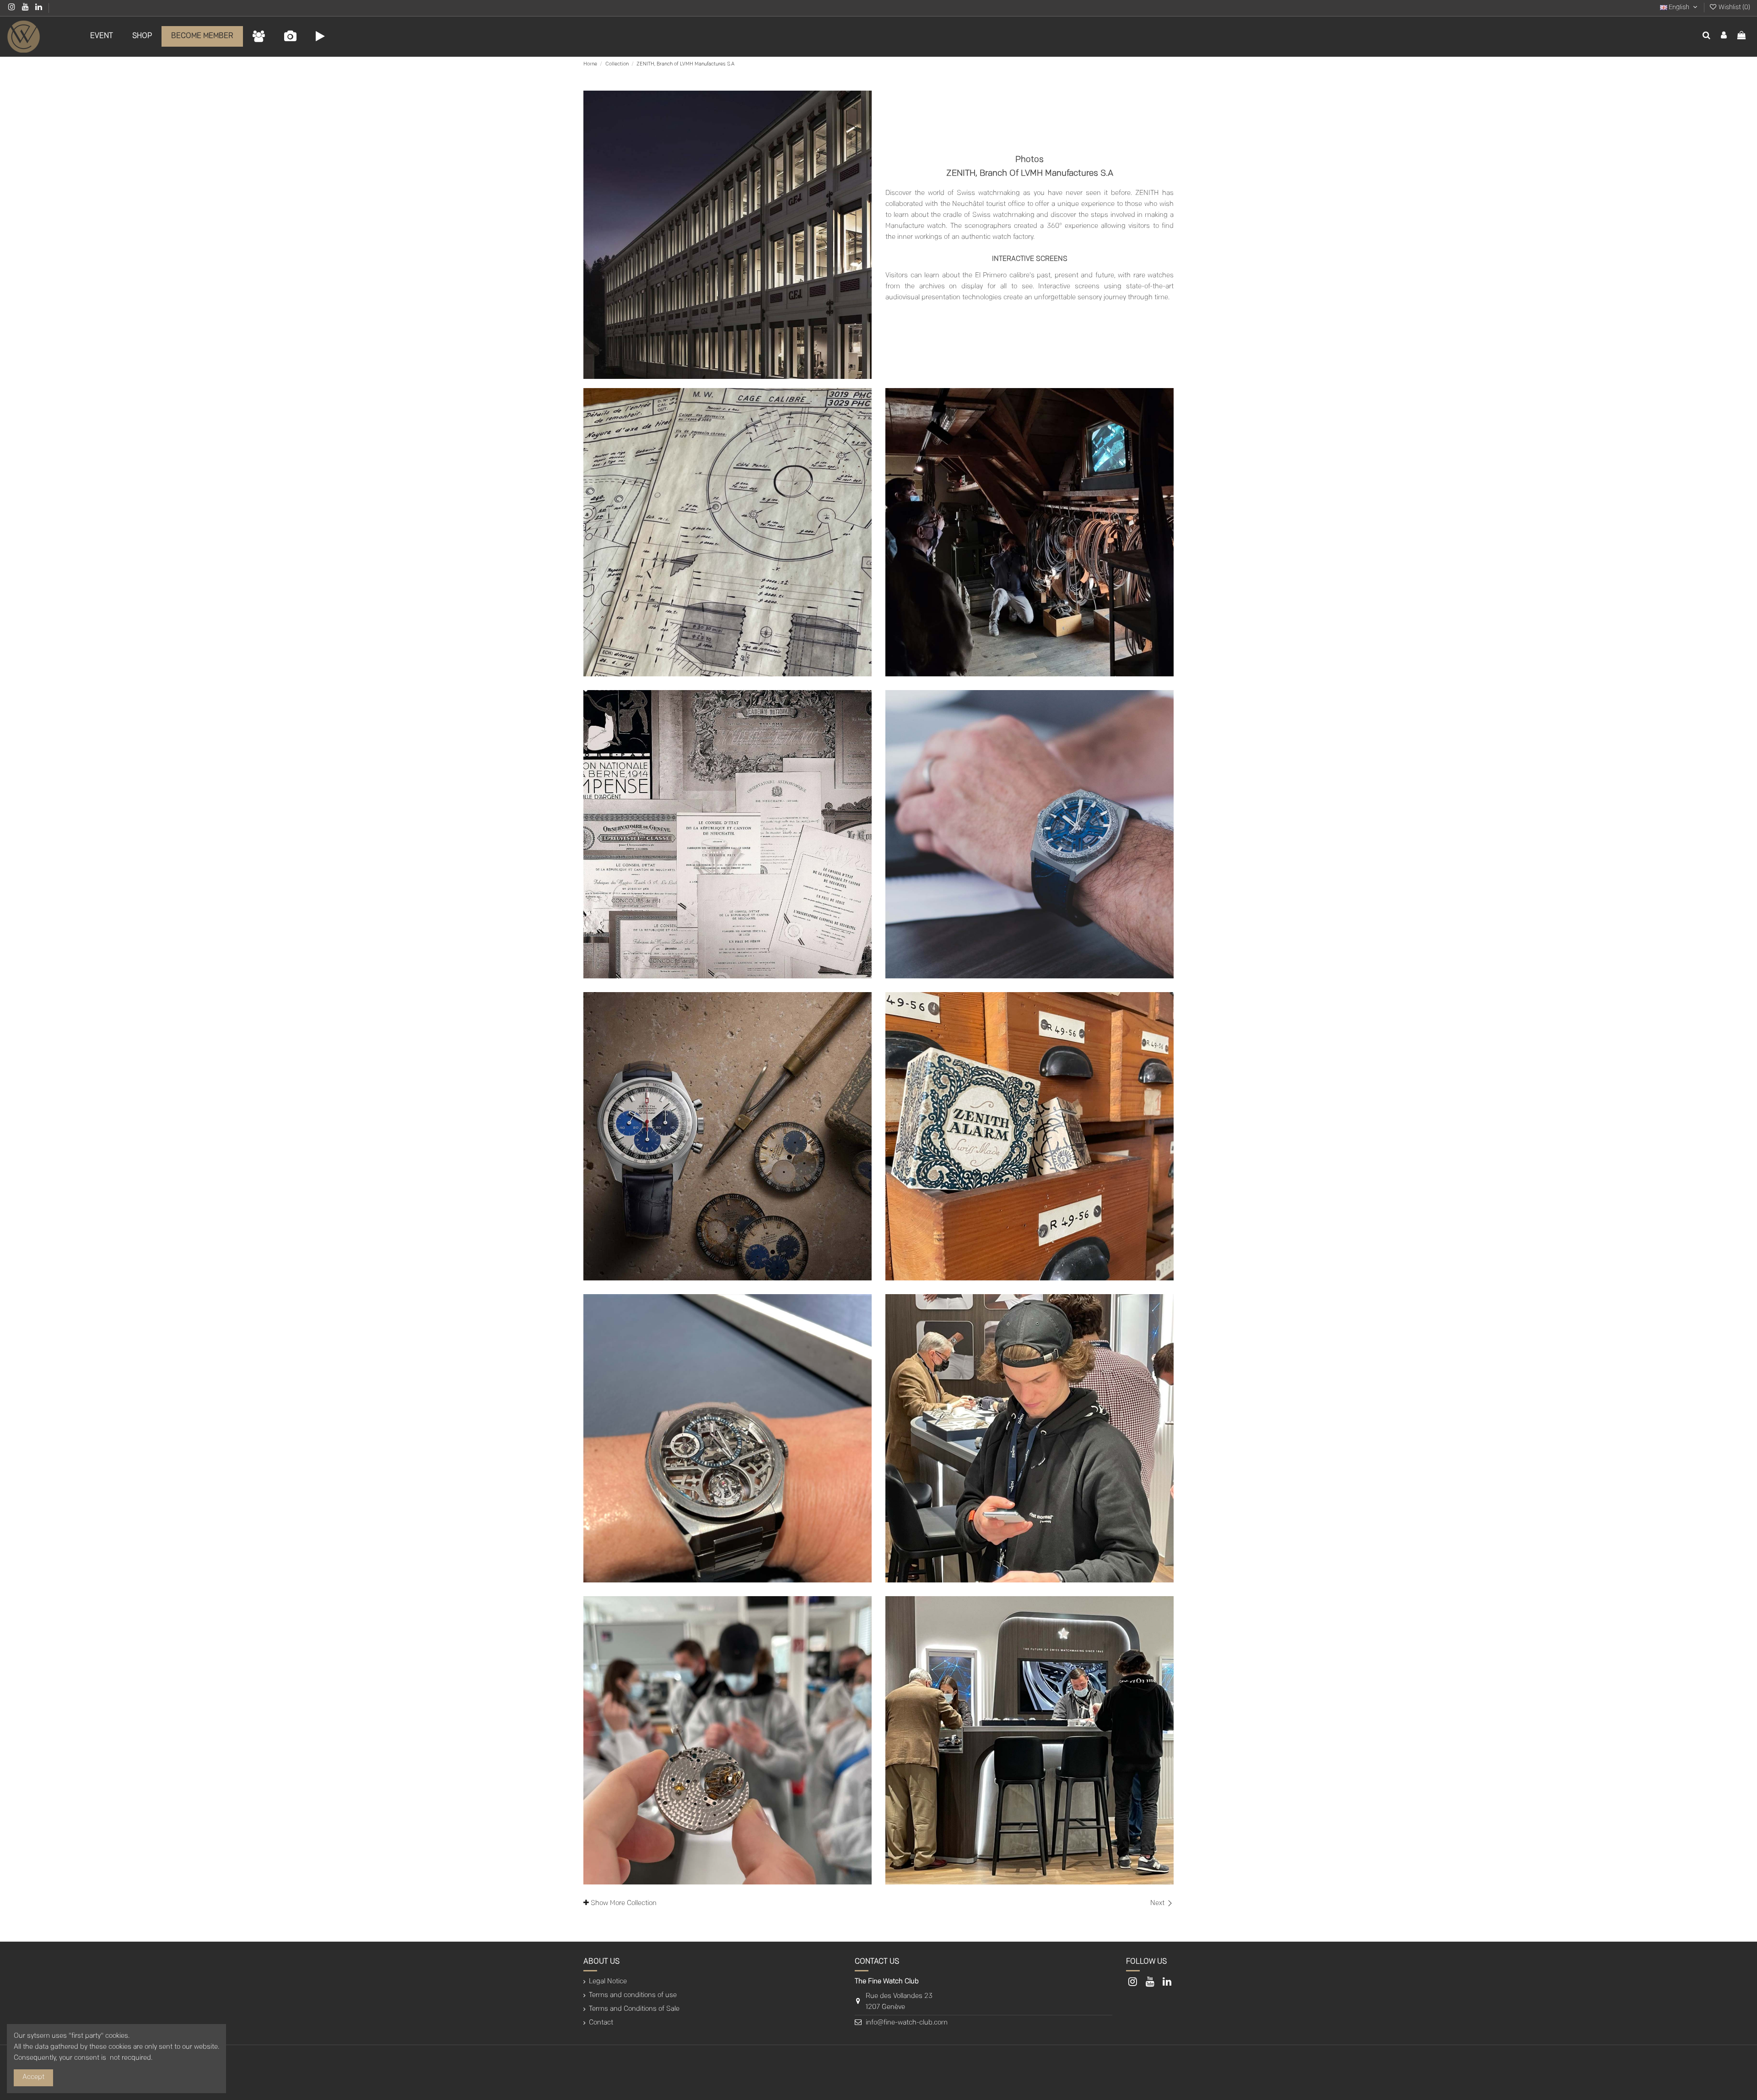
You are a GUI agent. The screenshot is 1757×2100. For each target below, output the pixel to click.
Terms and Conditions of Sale (634, 2009)
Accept (33, 2077)
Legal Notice (608, 1982)
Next (1158, 1903)
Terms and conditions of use (633, 1995)
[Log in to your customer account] (1724, 37)
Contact (601, 2023)
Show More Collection (623, 1903)
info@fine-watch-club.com (907, 2023)
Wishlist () (1734, 8)
